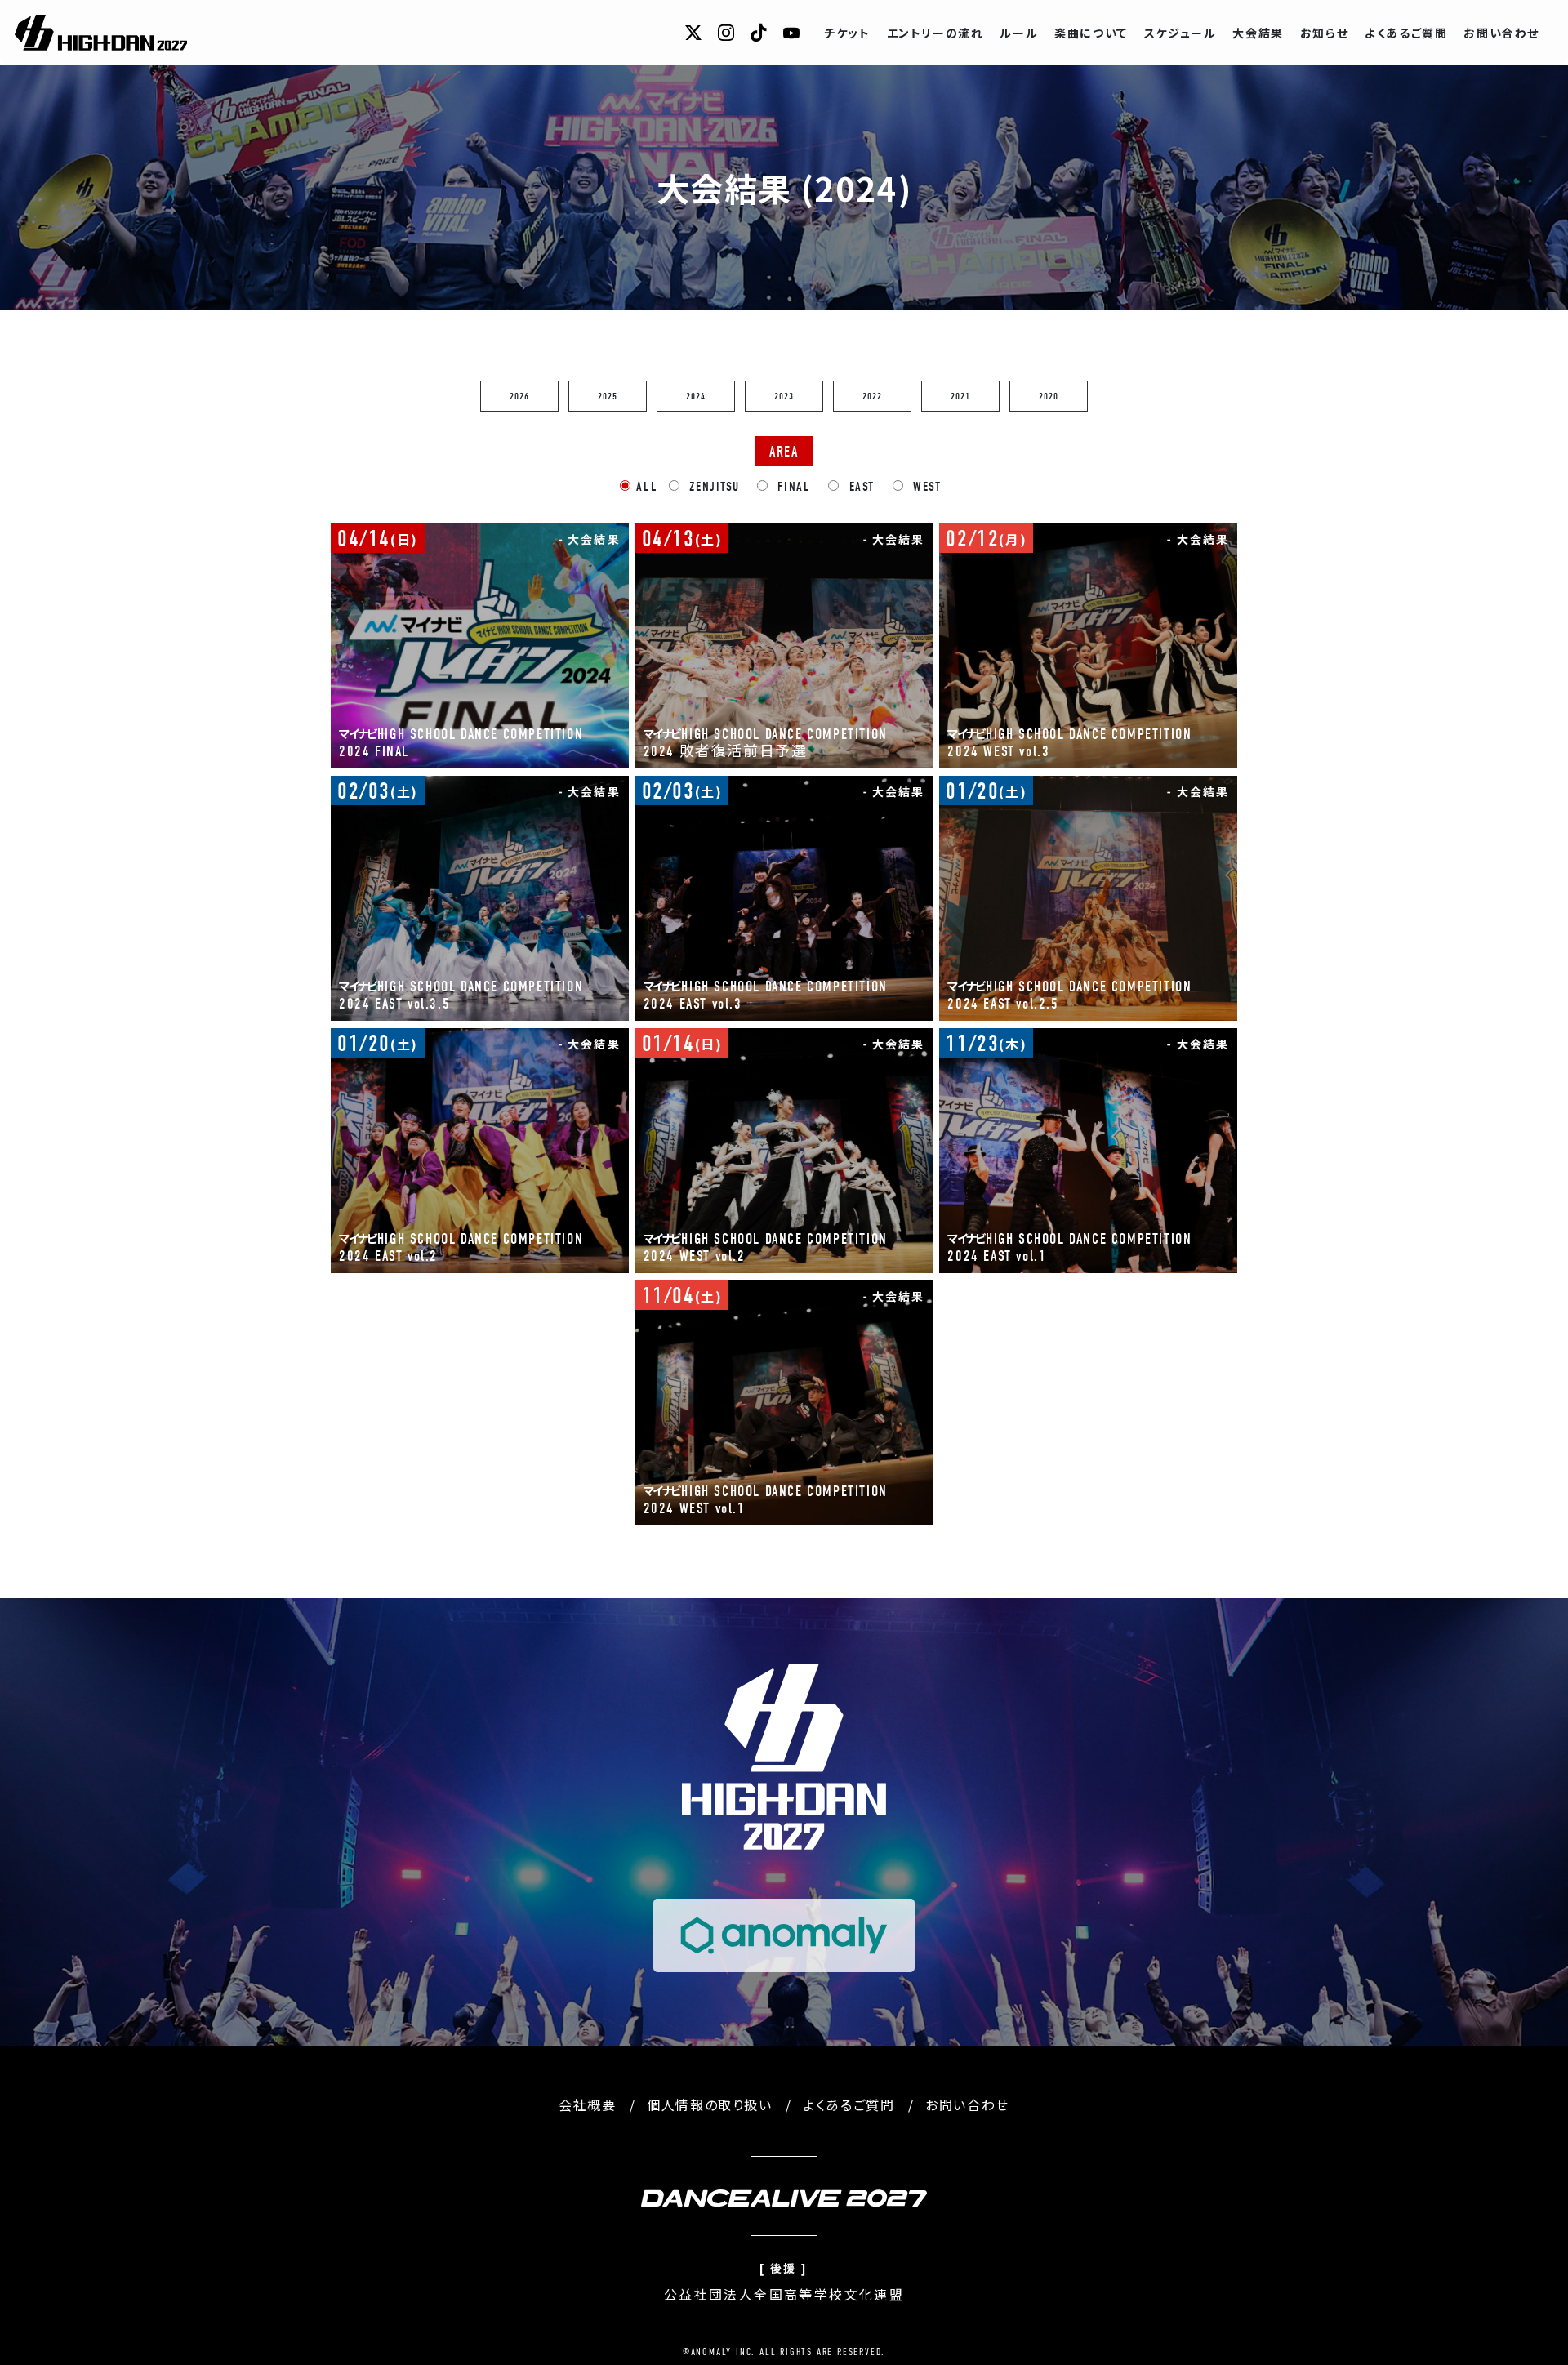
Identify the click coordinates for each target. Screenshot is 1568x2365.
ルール (1019, 33)
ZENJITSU (712, 487)
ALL (647, 487)
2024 (696, 396)
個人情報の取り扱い (709, 2104)
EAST (860, 487)
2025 (608, 396)
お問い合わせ (1501, 33)
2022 (873, 396)
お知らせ (1324, 33)
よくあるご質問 (1406, 33)
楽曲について (1091, 33)
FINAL (792, 487)
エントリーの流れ (935, 33)
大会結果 (1258, 33)
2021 (961, 396)
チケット (847, 33)
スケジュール (1180, 33)
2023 (784, 396)
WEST (925, 487)
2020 (1049, 396)
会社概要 (587, 2104)
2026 (520, 396)
